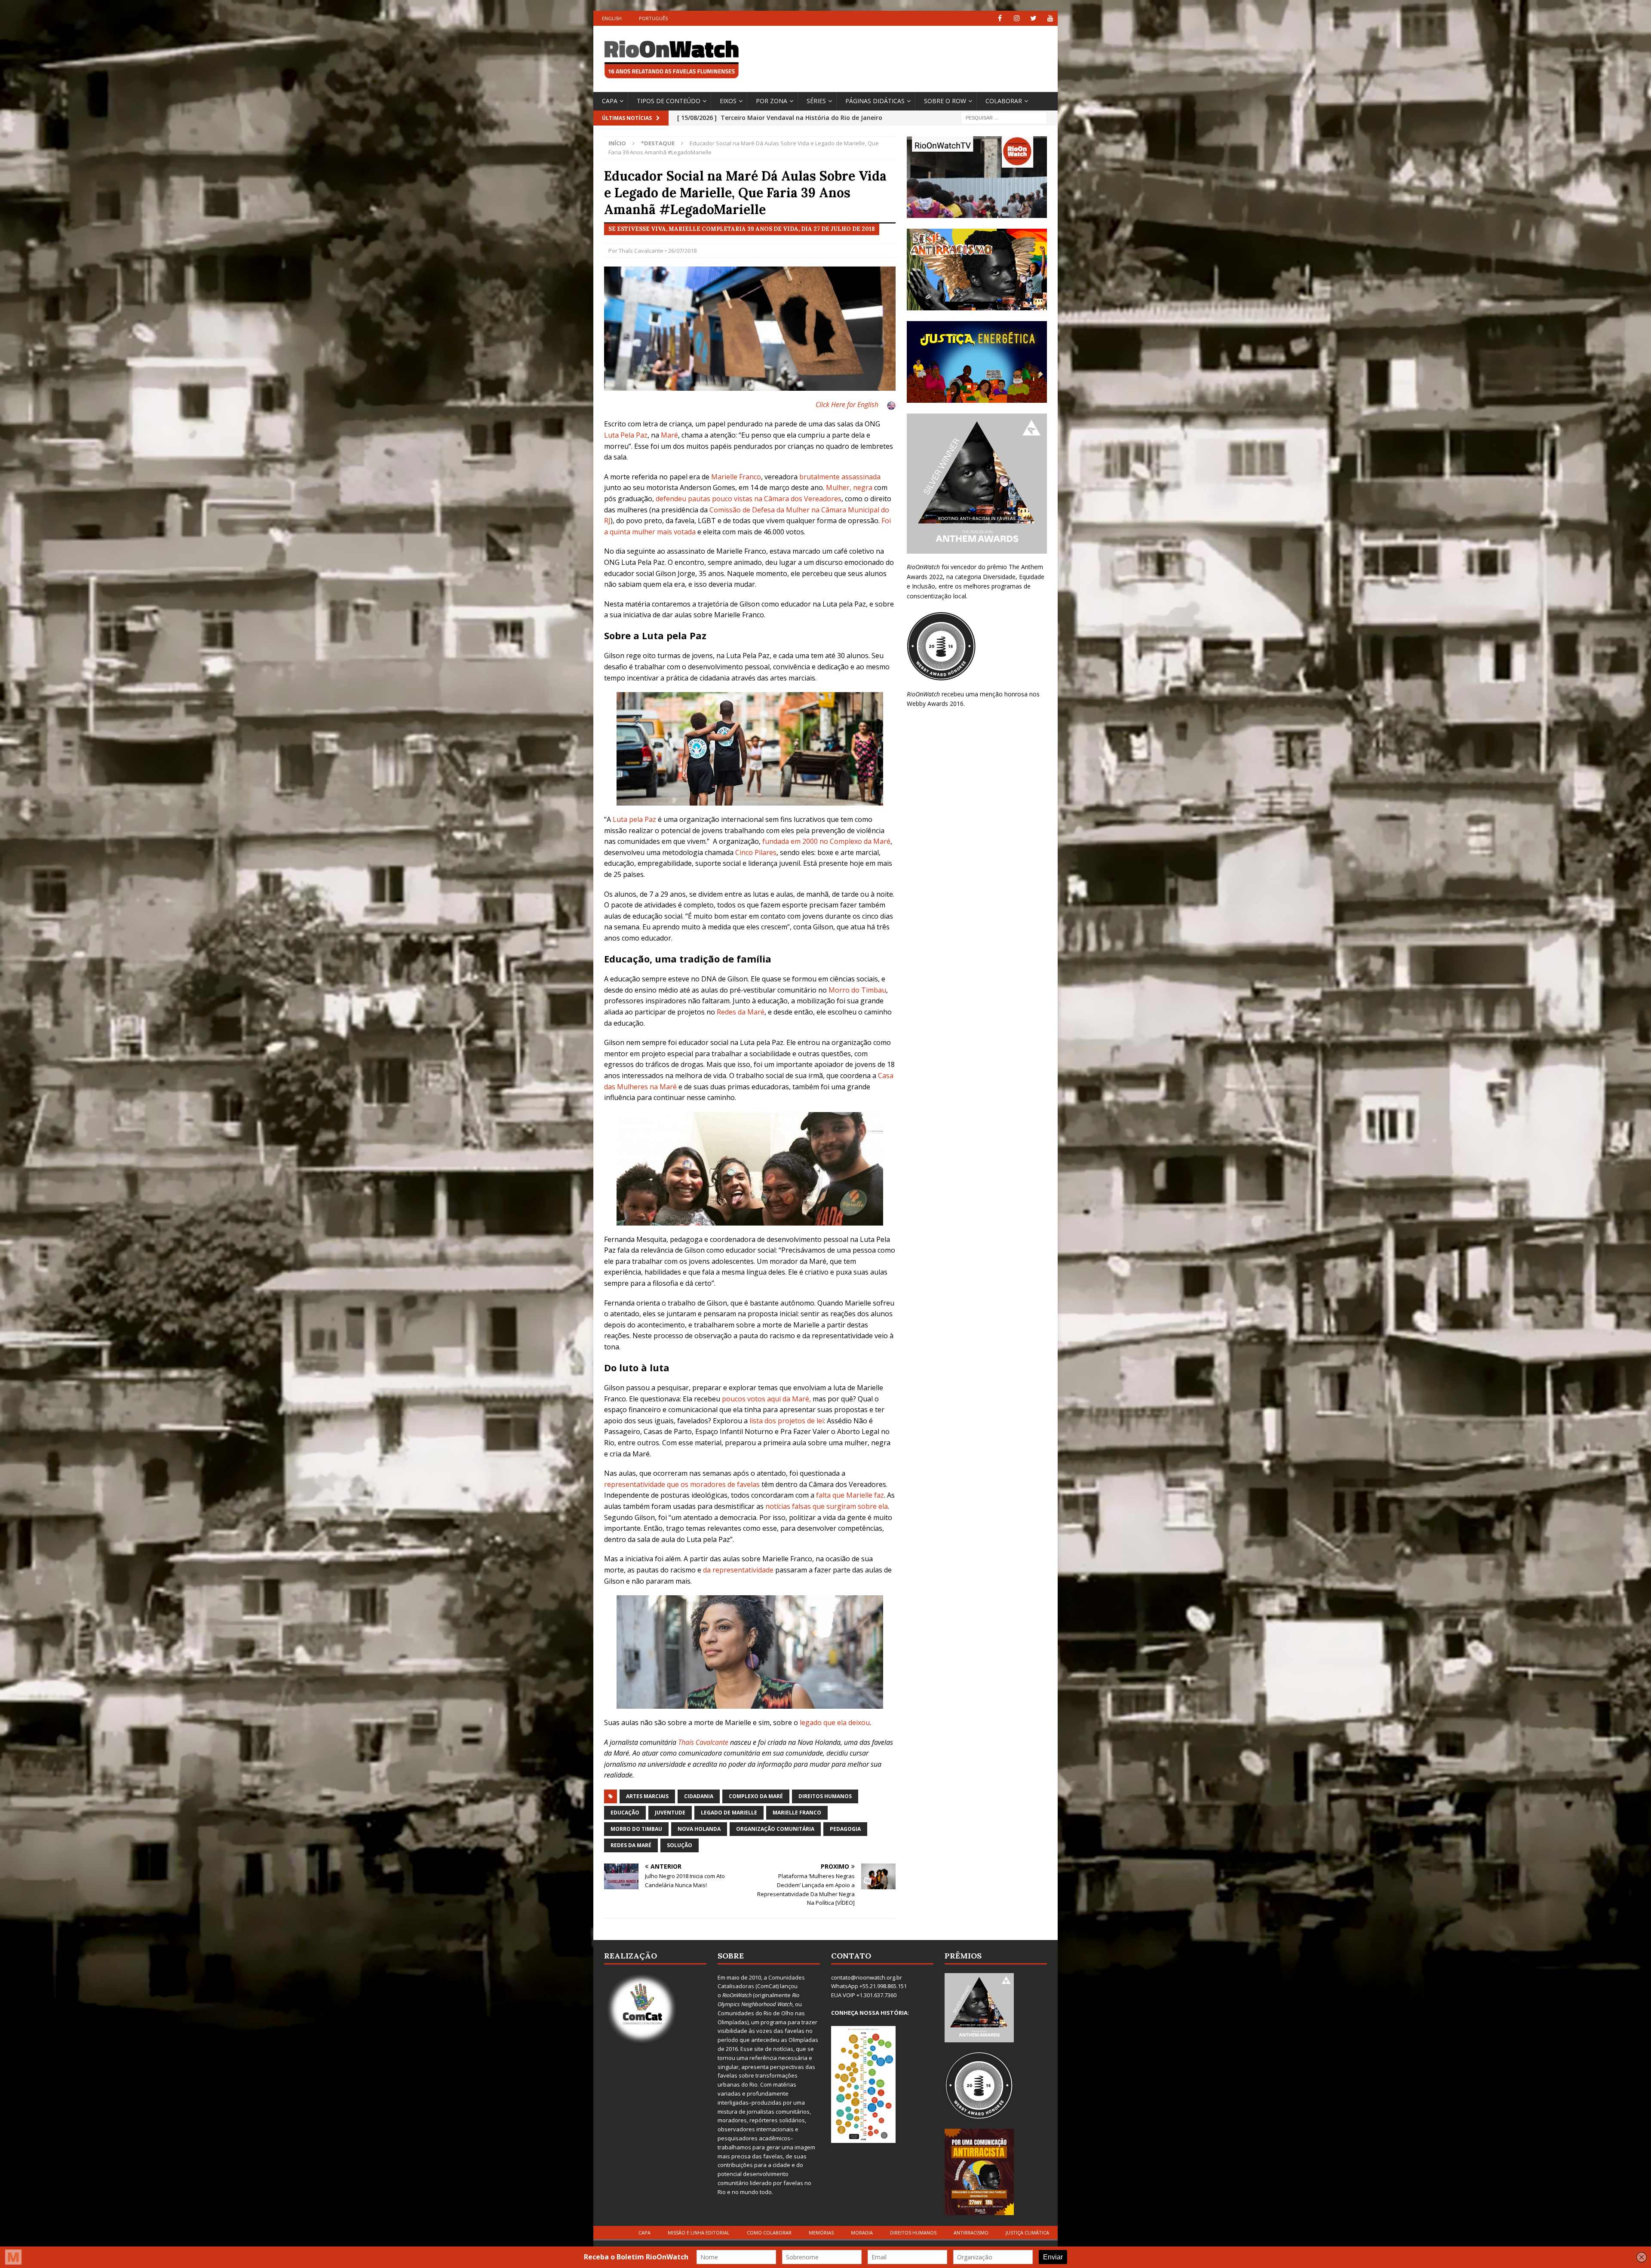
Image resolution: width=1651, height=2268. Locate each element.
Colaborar (1004, 101)
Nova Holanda (699, 1829)
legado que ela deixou (835, 1722)
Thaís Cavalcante (641, 251)
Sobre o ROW (945, 101)
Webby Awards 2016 (935, 703)
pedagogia (845, 1829)
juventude (670, 1813)
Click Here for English (847, 405)
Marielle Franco (736, 477)
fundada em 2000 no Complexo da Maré (826, 841)
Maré (669, 435)
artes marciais (647, 1796)
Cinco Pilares (756, 852)
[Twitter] (1033, 18)
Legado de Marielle (729, 1813)
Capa (610, 101)
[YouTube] (1050, 18)
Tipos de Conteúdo (669, 101)
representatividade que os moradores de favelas (682, 1484)
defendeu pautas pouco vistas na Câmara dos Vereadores (749, 499)
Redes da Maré (741, 1012)
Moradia (862, 2233)
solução (680, 1845)
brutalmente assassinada (840, 477)
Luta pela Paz (634, 819)
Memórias (821, 2233)
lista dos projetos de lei (787, 1421)
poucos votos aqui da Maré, (766, 1399)
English (612, 18)
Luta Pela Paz (626, 435)
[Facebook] (1000, 18)
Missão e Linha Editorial (699, 2233)
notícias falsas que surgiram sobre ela (827, 1506)
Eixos (728, 101)
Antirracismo (971, 2233)
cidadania (699, 1796)
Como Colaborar (769, 2233)
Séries (816, 101)
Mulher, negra (849, 487)
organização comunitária (775, 1829)
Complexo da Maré (756, 1796)
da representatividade (738, 1570)
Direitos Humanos (825, 1796)
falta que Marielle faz (850, 1495)
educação (625, 1813)
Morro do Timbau (857, 990)
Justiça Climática (1027, 2233)
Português (653, 18)
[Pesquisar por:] (1004, 117)
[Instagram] (1017, 18)
